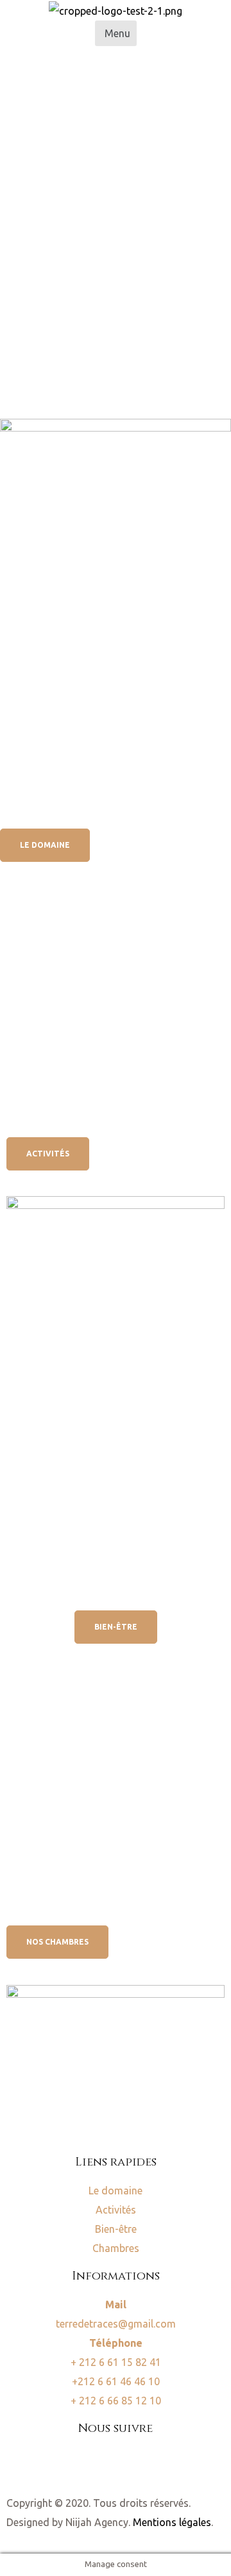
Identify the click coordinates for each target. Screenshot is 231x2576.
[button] (116, 33)
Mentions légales (172, 2522)
